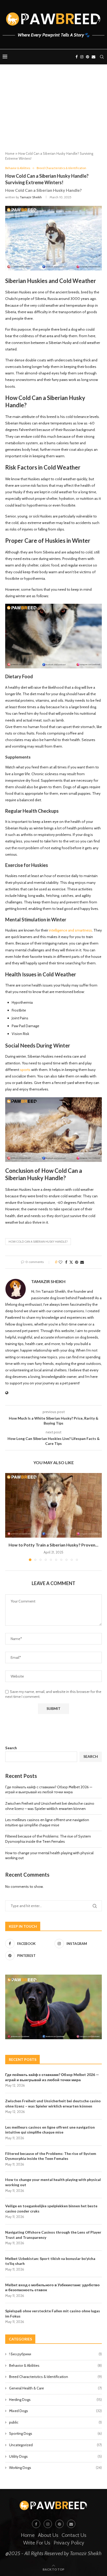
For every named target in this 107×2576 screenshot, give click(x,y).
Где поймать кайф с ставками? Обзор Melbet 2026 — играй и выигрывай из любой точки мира (49, 1790)
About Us (48, 2535)
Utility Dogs (55, 2456)
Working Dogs (55, 2468)
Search (11, 1748)
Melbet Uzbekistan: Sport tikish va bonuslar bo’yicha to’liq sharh (50, 2261)
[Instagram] (82, 57)
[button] (10, 1517)
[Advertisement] (53, 112)
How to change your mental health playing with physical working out (53, 2182)
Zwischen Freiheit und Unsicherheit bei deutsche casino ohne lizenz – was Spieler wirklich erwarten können (50, 1806)
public (55, 2422)
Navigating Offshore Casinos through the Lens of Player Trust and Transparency (53, 2235)
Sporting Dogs (55, 2433)
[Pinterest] (88, 57)
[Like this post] (61, 1262)
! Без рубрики (55, 2354)
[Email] (93, 57)
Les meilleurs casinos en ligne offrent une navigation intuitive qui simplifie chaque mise (47, 1822)
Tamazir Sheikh (31, 197)
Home (10, 153)
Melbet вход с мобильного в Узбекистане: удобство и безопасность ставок (52, 2287)
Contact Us (74, 2535)
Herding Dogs (55, 2400)
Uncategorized (55, 2445)
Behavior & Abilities (55, 2365)
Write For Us (37, 2543)
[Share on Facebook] (66, 1262)
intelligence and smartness (70, 930)
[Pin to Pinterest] (77, 1262)
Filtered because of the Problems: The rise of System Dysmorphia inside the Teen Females (48, 1839)
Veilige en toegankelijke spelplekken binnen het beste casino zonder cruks (51, 2208)
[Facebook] (77, 57)
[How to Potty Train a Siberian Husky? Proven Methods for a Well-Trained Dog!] (53, 1505)
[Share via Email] (82, 1262)
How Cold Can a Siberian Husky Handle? (38, 1242)
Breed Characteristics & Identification (55, 2377)
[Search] (102, 57)
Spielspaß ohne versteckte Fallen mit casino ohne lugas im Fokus (53, 2313)
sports (25, 1070)
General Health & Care (55, 2388)
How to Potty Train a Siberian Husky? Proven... (53, 1545)
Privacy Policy (69, 2543)
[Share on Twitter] (71, 1262)
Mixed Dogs (55, 2411)
